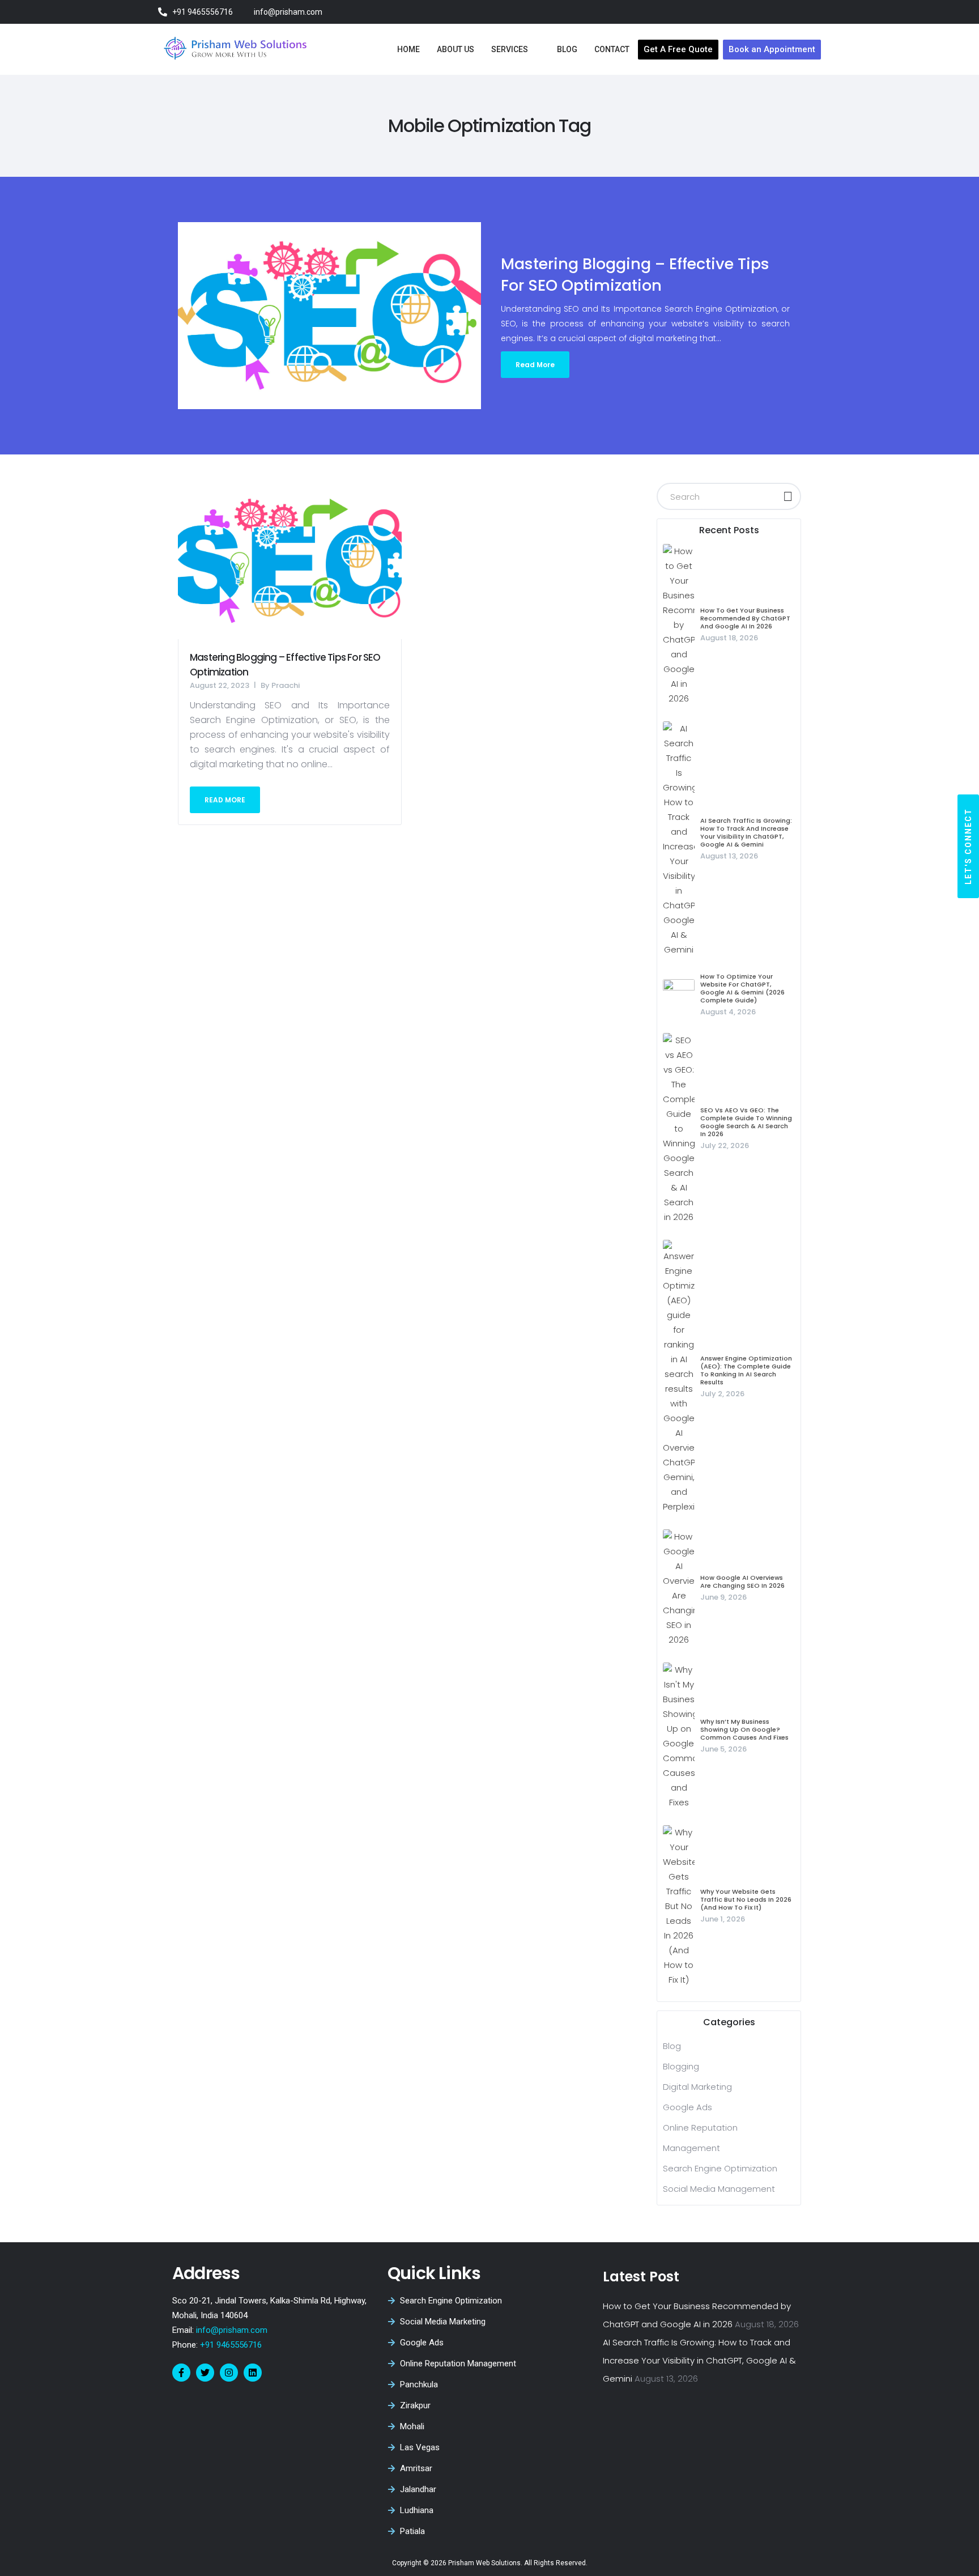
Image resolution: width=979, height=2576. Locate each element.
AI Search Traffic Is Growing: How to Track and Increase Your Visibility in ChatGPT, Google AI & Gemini (746, 832)
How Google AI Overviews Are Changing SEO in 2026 (742, 1582)
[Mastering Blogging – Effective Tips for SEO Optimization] (290, 561)
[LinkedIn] (810, 12)
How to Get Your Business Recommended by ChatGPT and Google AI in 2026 (745, 618)
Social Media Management (719, 2189)
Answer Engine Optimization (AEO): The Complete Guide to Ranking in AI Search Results (746, 1370)
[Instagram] (791, 12)
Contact (612, 49)
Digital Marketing (697, 2087)
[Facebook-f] (181, 2373)
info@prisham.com (232, 2330)
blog (672, 2046)
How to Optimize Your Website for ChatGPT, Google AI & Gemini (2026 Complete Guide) (742, 988)
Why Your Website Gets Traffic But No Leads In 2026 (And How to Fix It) (746, 1899)
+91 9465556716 (230, 2345)
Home (408, 49)
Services (510, 49)
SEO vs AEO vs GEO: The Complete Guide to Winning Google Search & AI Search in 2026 (746, 1122)
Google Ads (688, 2107)
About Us (456, 49)
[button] (968, 846)
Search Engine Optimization (720, 2168)
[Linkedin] (253, 2373)
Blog (567, 49)
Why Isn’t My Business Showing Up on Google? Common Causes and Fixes (744, 1729)
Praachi (286, 685)
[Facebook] (751, 12)
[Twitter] (771, 12)
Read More (535, 365)
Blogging (681, 2066)
